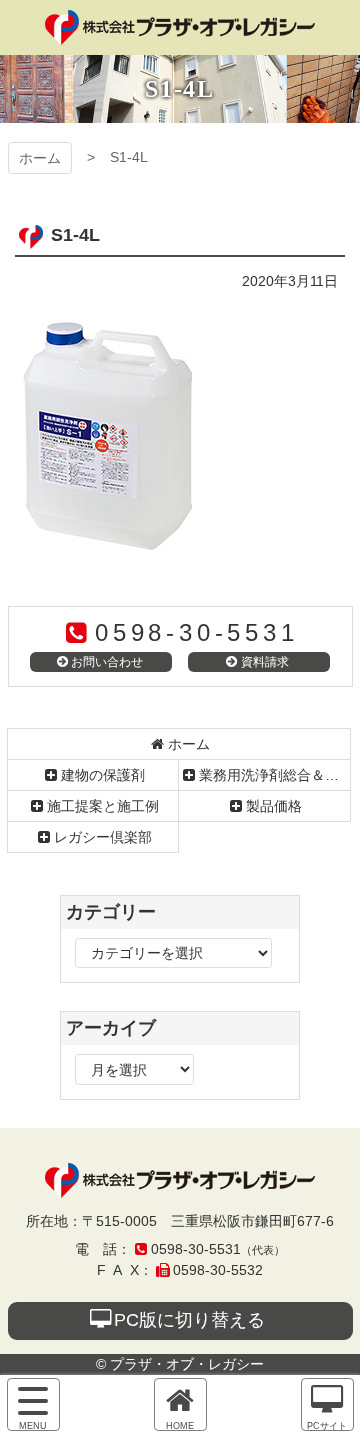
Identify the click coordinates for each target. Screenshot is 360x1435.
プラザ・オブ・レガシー (180, 27)
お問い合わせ (107, 662)
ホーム (40, 158)
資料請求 (265, 662)
